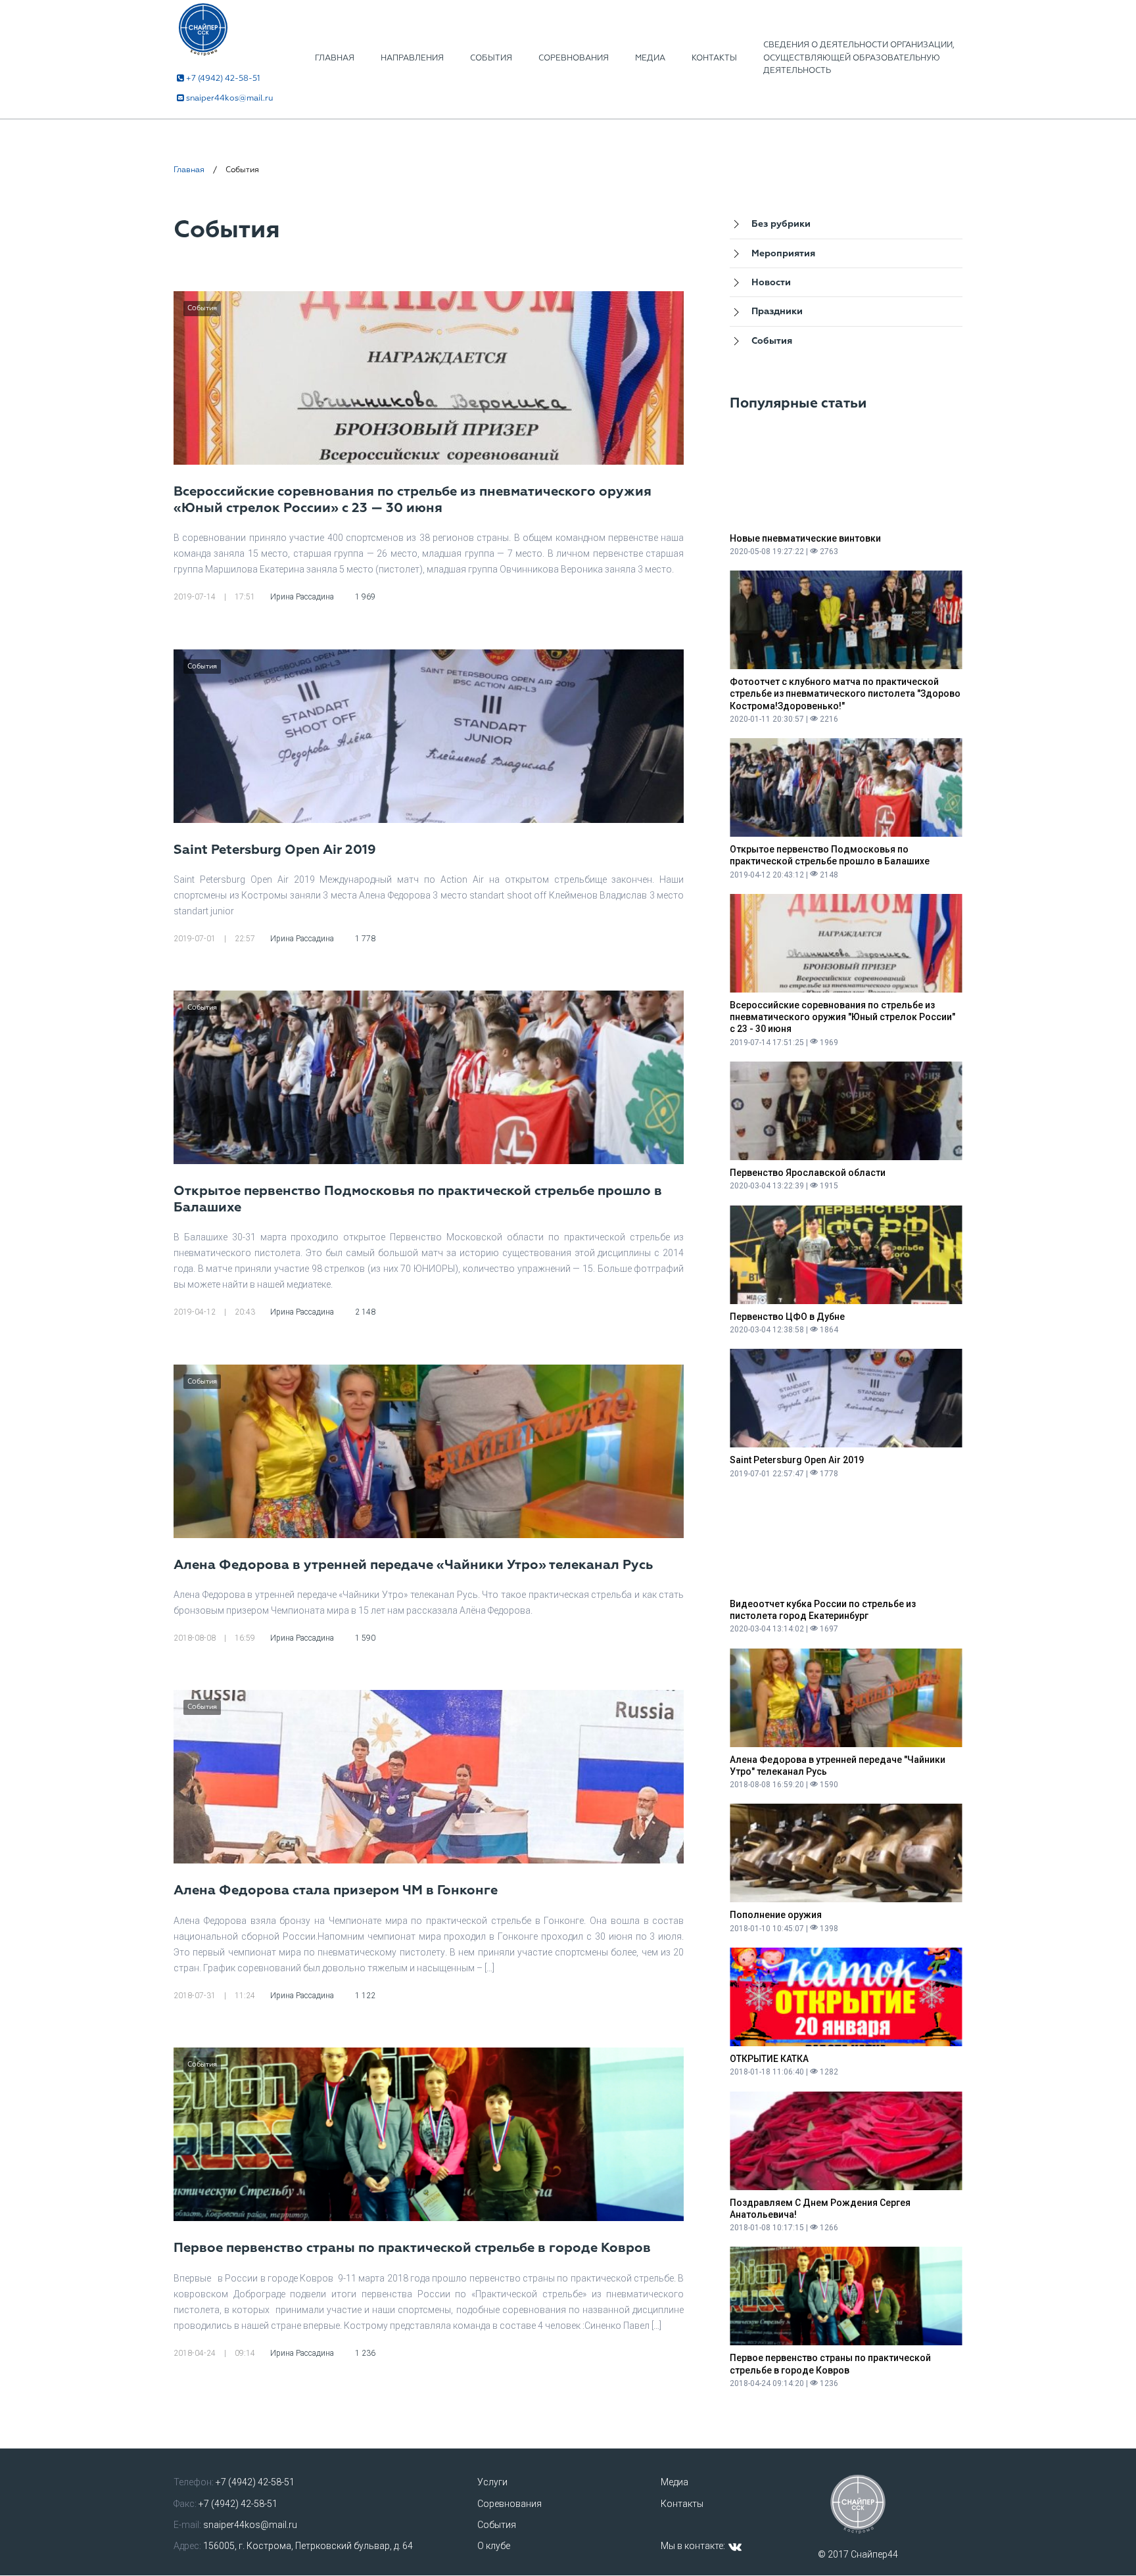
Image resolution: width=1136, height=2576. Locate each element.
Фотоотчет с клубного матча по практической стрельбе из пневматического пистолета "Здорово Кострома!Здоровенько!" (845, 693)
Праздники (777, 312)
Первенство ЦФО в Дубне (787, 1317)
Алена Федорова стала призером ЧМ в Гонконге (336, 1890)
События (491, 58)
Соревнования (574, 58)
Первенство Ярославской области (808, 1173)
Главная (335, 58)
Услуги (492, 2482)
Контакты (714, 58)
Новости (771, 283)
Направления (412, 58)
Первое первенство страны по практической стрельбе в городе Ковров (412, 2248)
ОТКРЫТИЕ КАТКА (769, 2059)
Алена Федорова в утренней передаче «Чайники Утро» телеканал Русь (413, 1565)
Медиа (650, 58)
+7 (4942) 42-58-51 (223, 79)
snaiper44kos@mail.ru (229, 98)
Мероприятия (783, 254)
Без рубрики (781, 224)
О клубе (494, 2546)
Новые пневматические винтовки (805, 538)
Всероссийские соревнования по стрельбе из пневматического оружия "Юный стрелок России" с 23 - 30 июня (842, 1017)
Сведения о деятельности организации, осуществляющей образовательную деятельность (859, 58)
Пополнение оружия (776, 1915)
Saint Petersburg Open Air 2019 (275, 850)
